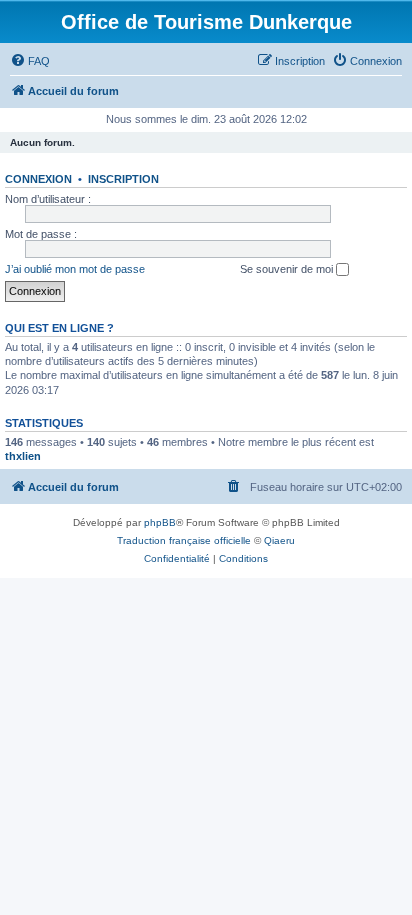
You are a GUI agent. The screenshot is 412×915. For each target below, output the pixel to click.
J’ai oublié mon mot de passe (75, 269)
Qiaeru (279, 540)
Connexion (38, 179)
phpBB (160, 522)
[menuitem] (30, 61)
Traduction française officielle (184, 540)
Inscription (123, 179)
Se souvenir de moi (288, 269)
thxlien (23, 456)
